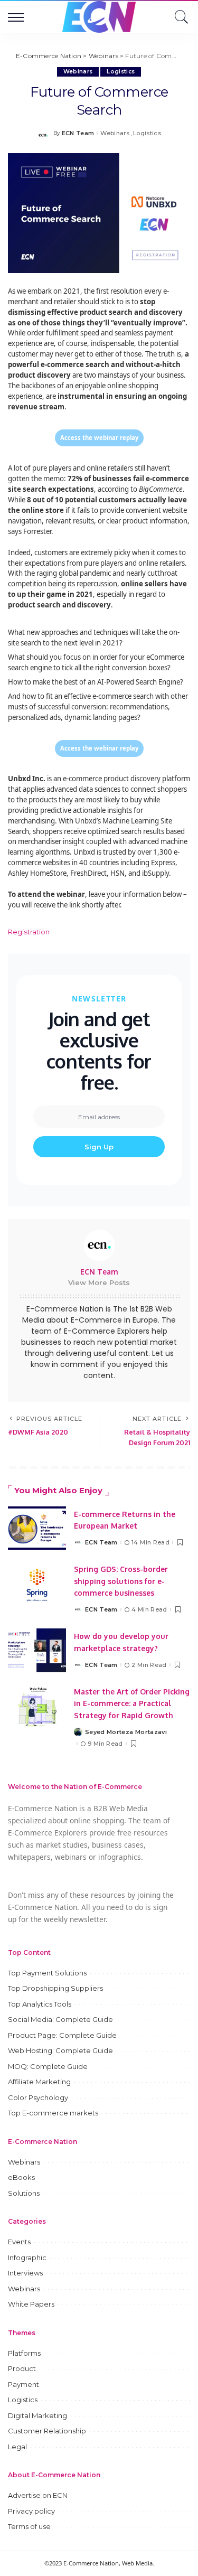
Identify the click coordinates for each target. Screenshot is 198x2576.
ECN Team (78, 133)
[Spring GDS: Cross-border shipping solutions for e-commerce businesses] (37, 1585)
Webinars (78, 72)
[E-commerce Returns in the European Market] (37, 1528)
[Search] (179, 17)
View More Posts (99, 1282)
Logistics (121, 72)
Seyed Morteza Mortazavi (126, 1732)
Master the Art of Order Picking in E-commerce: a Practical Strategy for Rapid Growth (132, 1703)
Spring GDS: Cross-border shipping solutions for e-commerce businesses (121, 1581)
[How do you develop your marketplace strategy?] (37, 1650)
